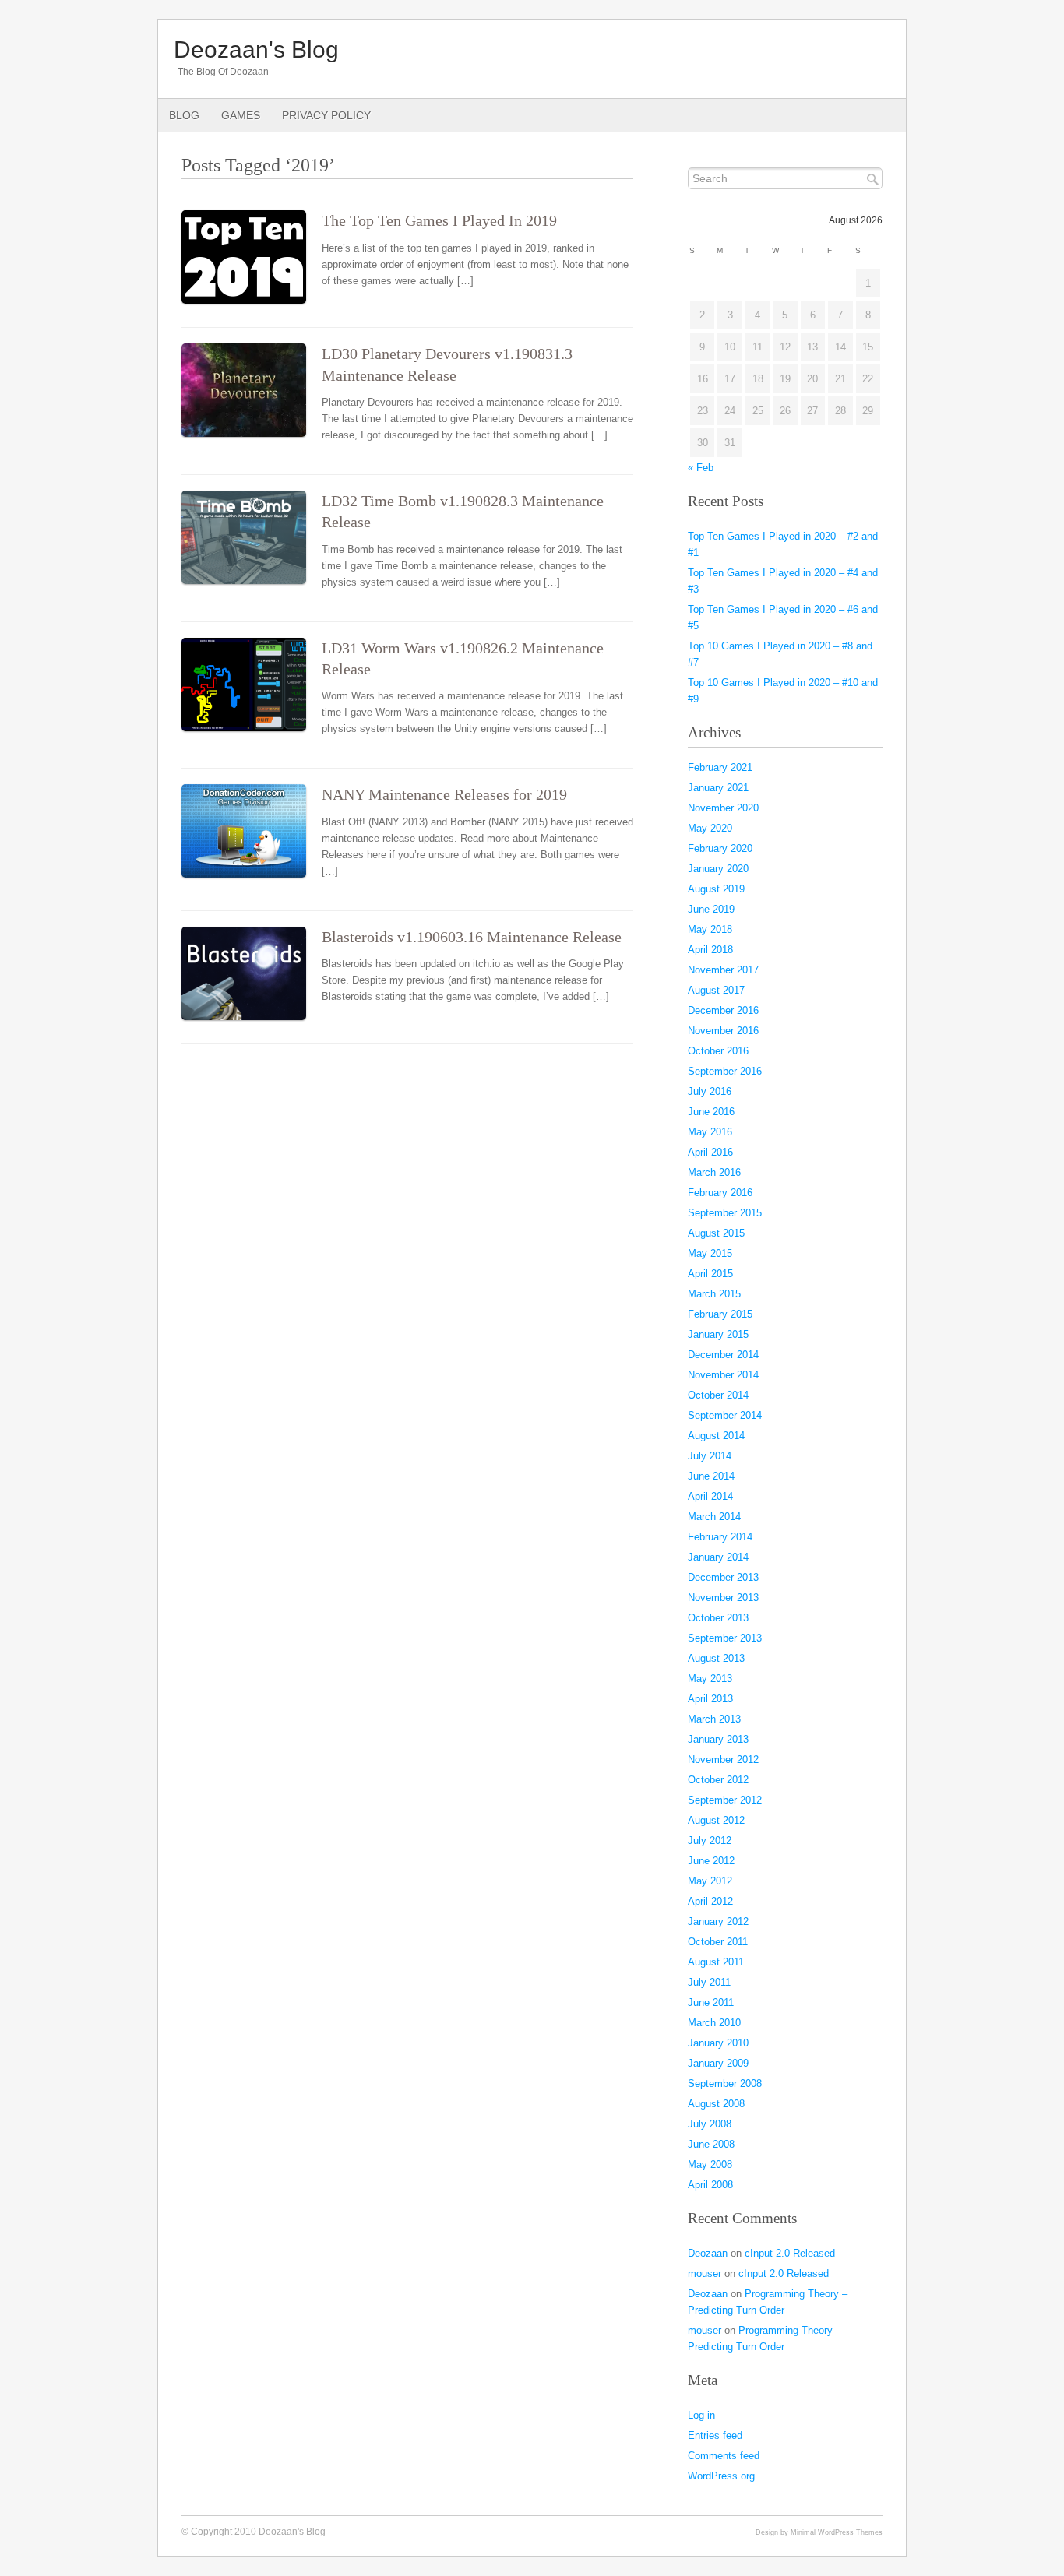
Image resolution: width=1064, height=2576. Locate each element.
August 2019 (716, 889)
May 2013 (710, 1679)
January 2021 (718, 788)
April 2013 (710, 1699)
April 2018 (710, 950)
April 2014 (710, 1496)
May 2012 (710, 1881)
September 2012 (725, 1800)
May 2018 (710, 929)
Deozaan (708, 2253)
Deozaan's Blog (256, 49)
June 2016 (711, 1112)
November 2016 (723, 1031)
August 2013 (716, 1658)
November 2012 (723, 1760)
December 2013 (723, 1577)
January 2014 (718, 1557)
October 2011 (718, 1942)
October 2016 (718, 1051)
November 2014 (723, 1375)
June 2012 (711, 1861)
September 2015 (725, 1213)
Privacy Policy (326, 115)
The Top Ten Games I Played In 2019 (439, 221)
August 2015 (716, 1233)
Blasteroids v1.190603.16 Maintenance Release (472, 937)
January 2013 (718, 1739)
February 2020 (720, 848)
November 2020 (723, 808)
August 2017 (716, 990)
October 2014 (718, 1395)
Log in (701, 2415)
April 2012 (710, 1901)
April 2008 (710, 2185)
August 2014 (716, 1436)
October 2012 (718, 1780)
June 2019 (711, 909)
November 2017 (723, 970)
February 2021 (720, 767)
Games (241, 115)
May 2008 (710, 2164)
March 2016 (714, 1172)
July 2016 (710, 1091)
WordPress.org (721, 2476)
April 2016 (710, 1152)
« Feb (701, 468)
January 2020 (718, 869)
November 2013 (723, 1598)
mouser (705, 2273)
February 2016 (720, 1193)
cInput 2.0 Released (790, 2253)
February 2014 (720, 1537)
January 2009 (718, 2063)
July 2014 (710, 1456)
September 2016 (725, 1071)
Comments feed (724, 2456)
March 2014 (714, 1517)
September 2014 (725, 1415)
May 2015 (710, 1253)
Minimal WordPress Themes (837, 2532)
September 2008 (725, 2083)
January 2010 (718, 2043)
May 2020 (710, 828)
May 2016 (710, 1132)
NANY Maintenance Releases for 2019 (444, 795)
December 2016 (723, 1010)
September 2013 (725, 1638)
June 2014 (711, 1476)
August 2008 (716, 2104)
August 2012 (716, 1820)
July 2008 (710, 2124)
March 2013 (714, 1719)
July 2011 (709, 1982)
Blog (184, 115)
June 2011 (711, 2002)
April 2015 (710, 1274)
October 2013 (718, 1618)
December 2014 (723, 1355)
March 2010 (714, 2023)
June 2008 (711, 2144)
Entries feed (715, 2435)
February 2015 (720, 1314)
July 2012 (710, 1841)
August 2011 (716, 1962)
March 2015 (714, 1294)
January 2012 (718, 1921)
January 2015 (718, 1334)
